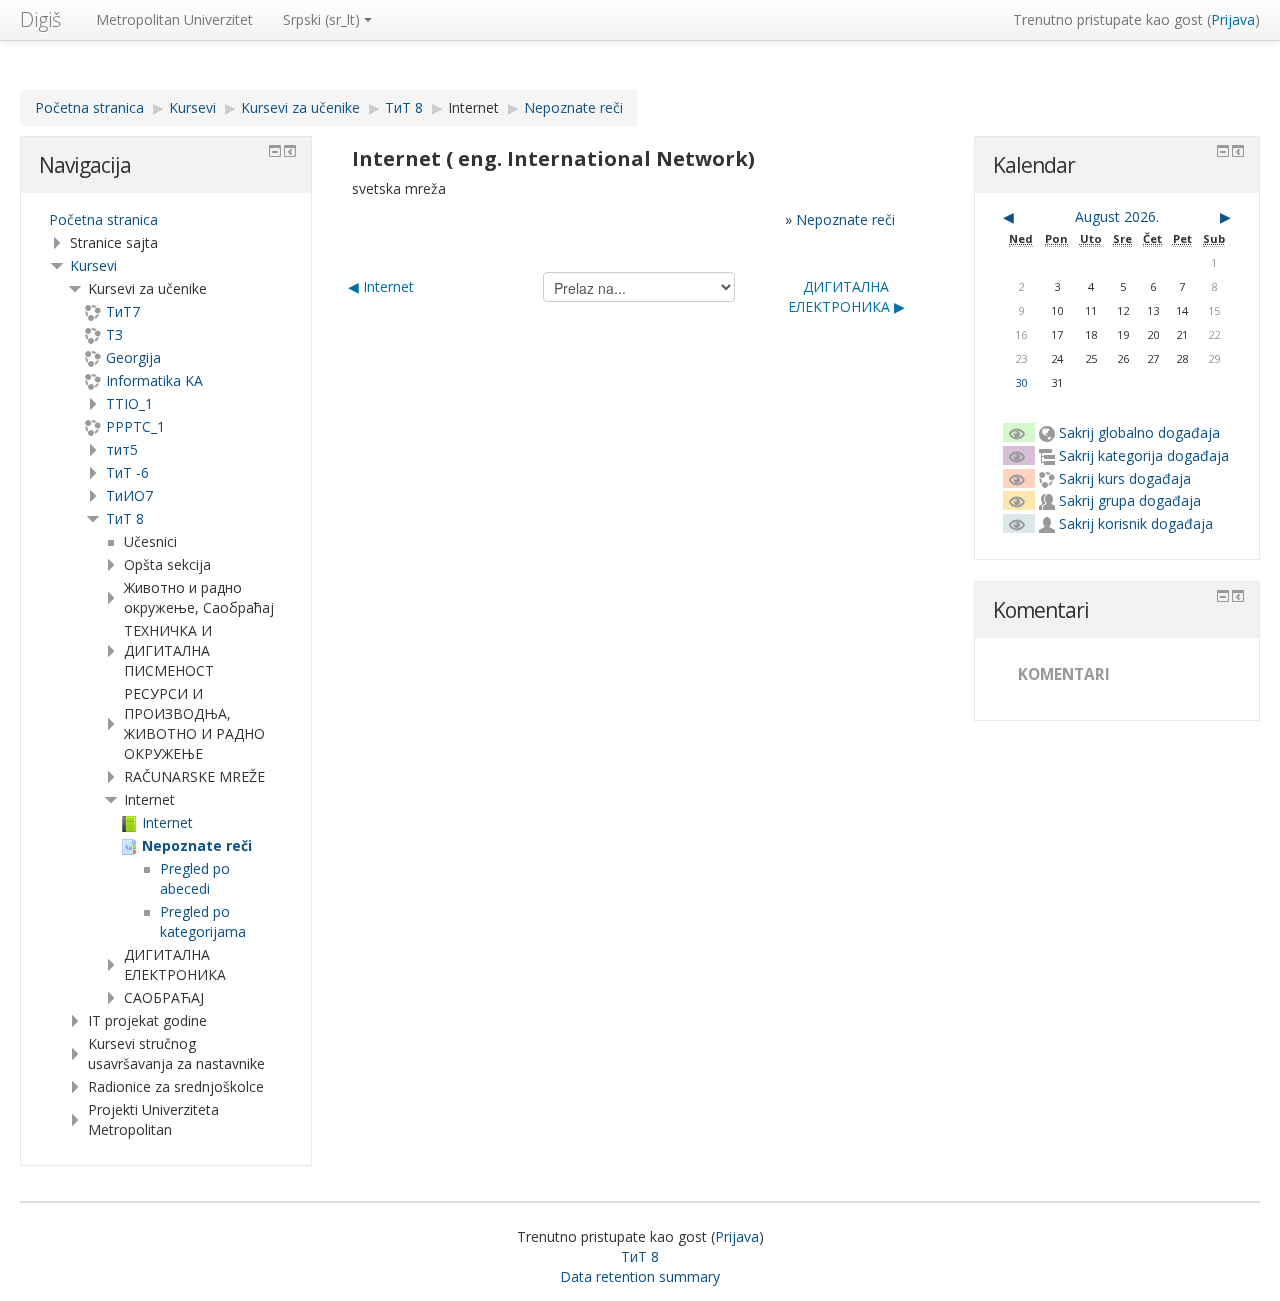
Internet (473, 107)
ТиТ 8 (125, 518)
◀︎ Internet (381, 286)
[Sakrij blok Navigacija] (275, 151)
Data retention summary (640, 1276)
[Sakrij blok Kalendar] (1223, 151)
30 (1021, 382)
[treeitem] (166, 220)
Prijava (1233, 19)
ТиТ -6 (127, 472)
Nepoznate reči (845, 219)
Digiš (40, 19)
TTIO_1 (129, 403)
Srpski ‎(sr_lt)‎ (321, 19)
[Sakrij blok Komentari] (1223, 596)
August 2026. (1117, 216)
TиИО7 (129, 495)
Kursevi (93, 265)
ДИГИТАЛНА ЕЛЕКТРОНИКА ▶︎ (846, 296)
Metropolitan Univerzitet (174, 19)
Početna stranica (103, 219)
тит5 (122, 449)
